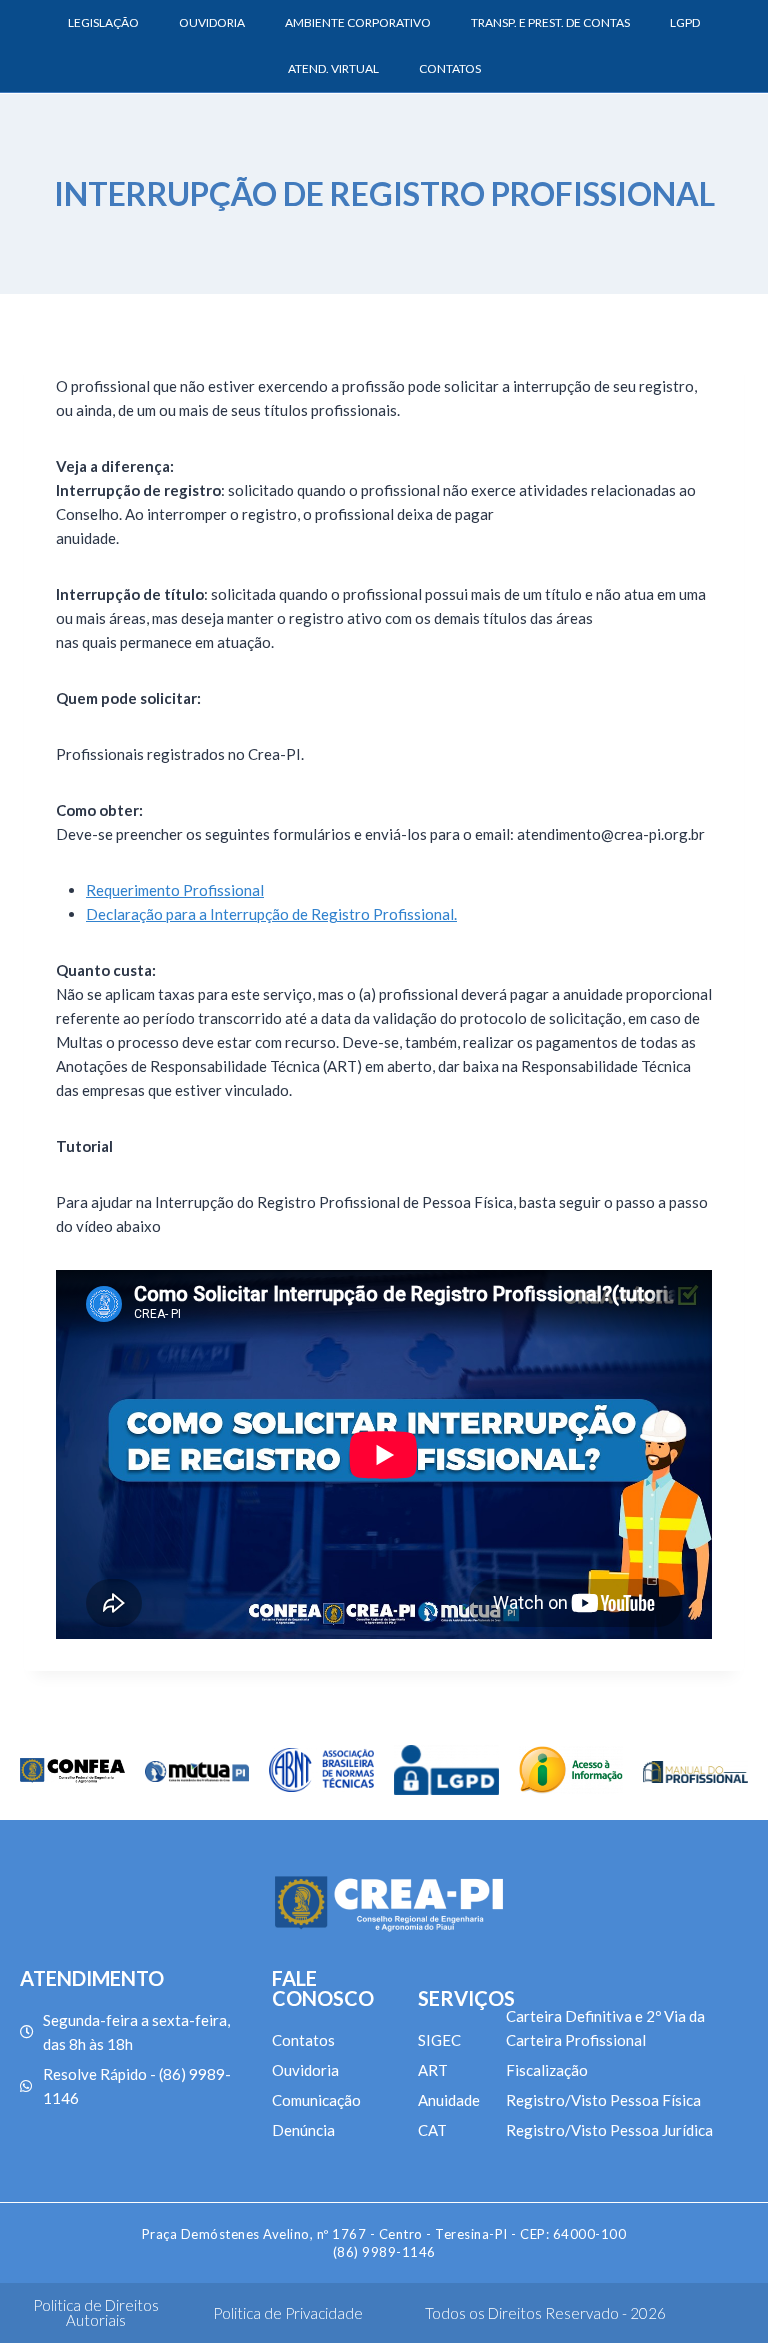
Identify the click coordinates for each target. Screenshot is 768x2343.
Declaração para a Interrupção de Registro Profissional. (271, 914)
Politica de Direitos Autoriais (96, 2312)
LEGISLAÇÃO (103, 22)
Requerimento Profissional (175, 890)
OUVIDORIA (212, 22)
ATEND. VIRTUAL (333, 68)
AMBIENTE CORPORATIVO (358, 22)
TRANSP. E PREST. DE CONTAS (550, 22)
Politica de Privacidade (288, 2313)
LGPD (685, 22)
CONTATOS (450, 68)
